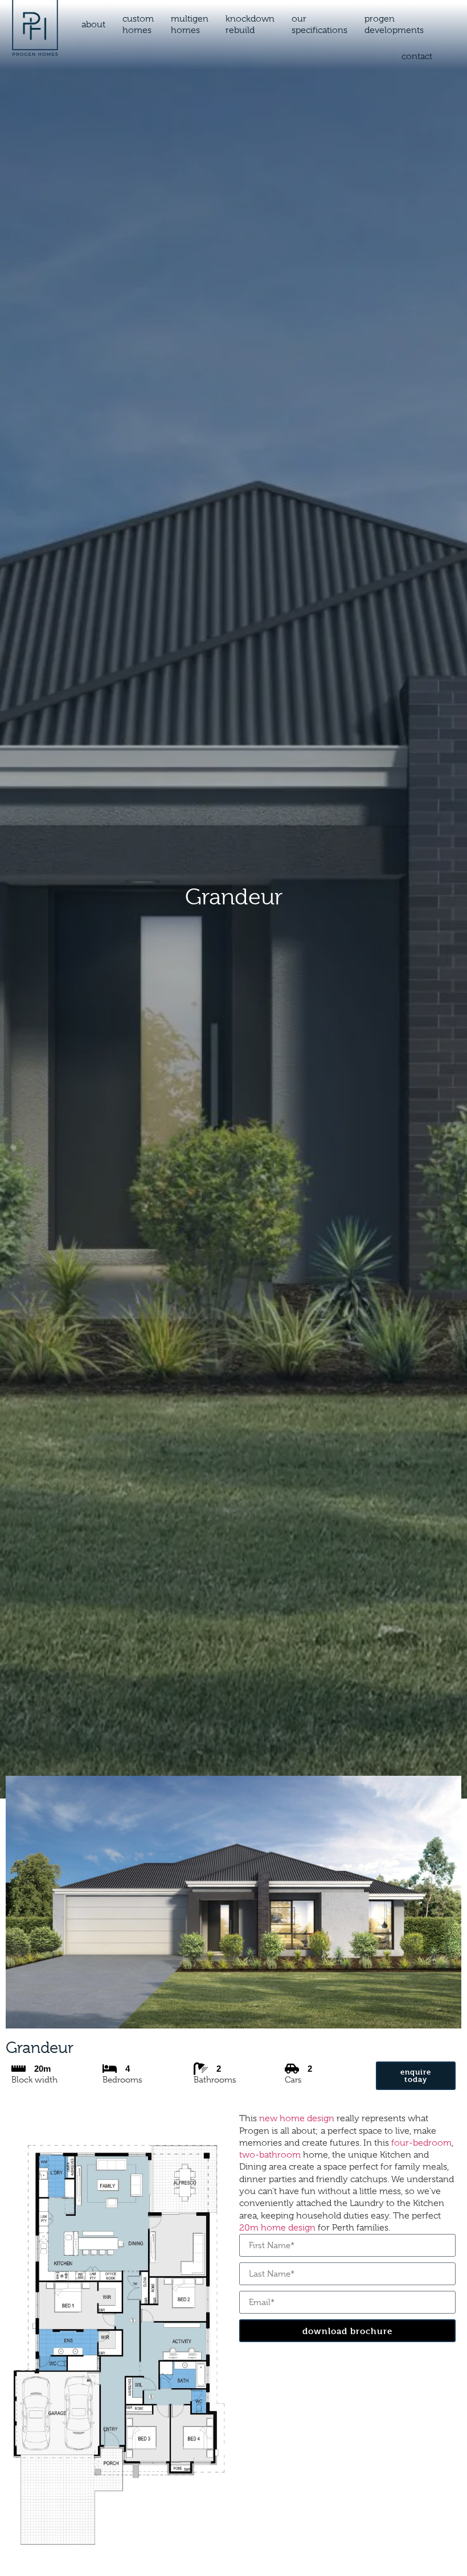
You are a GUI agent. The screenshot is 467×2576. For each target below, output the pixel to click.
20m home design (277, 2228)
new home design (297, 2118)
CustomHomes (138, 24)
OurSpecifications (319, 24)
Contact (417, 56)
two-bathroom (270, 2155)
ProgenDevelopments (394, 24)
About (93, 24)
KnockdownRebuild (250, 24)
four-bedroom (421, 2143)
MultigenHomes (190, 24)
